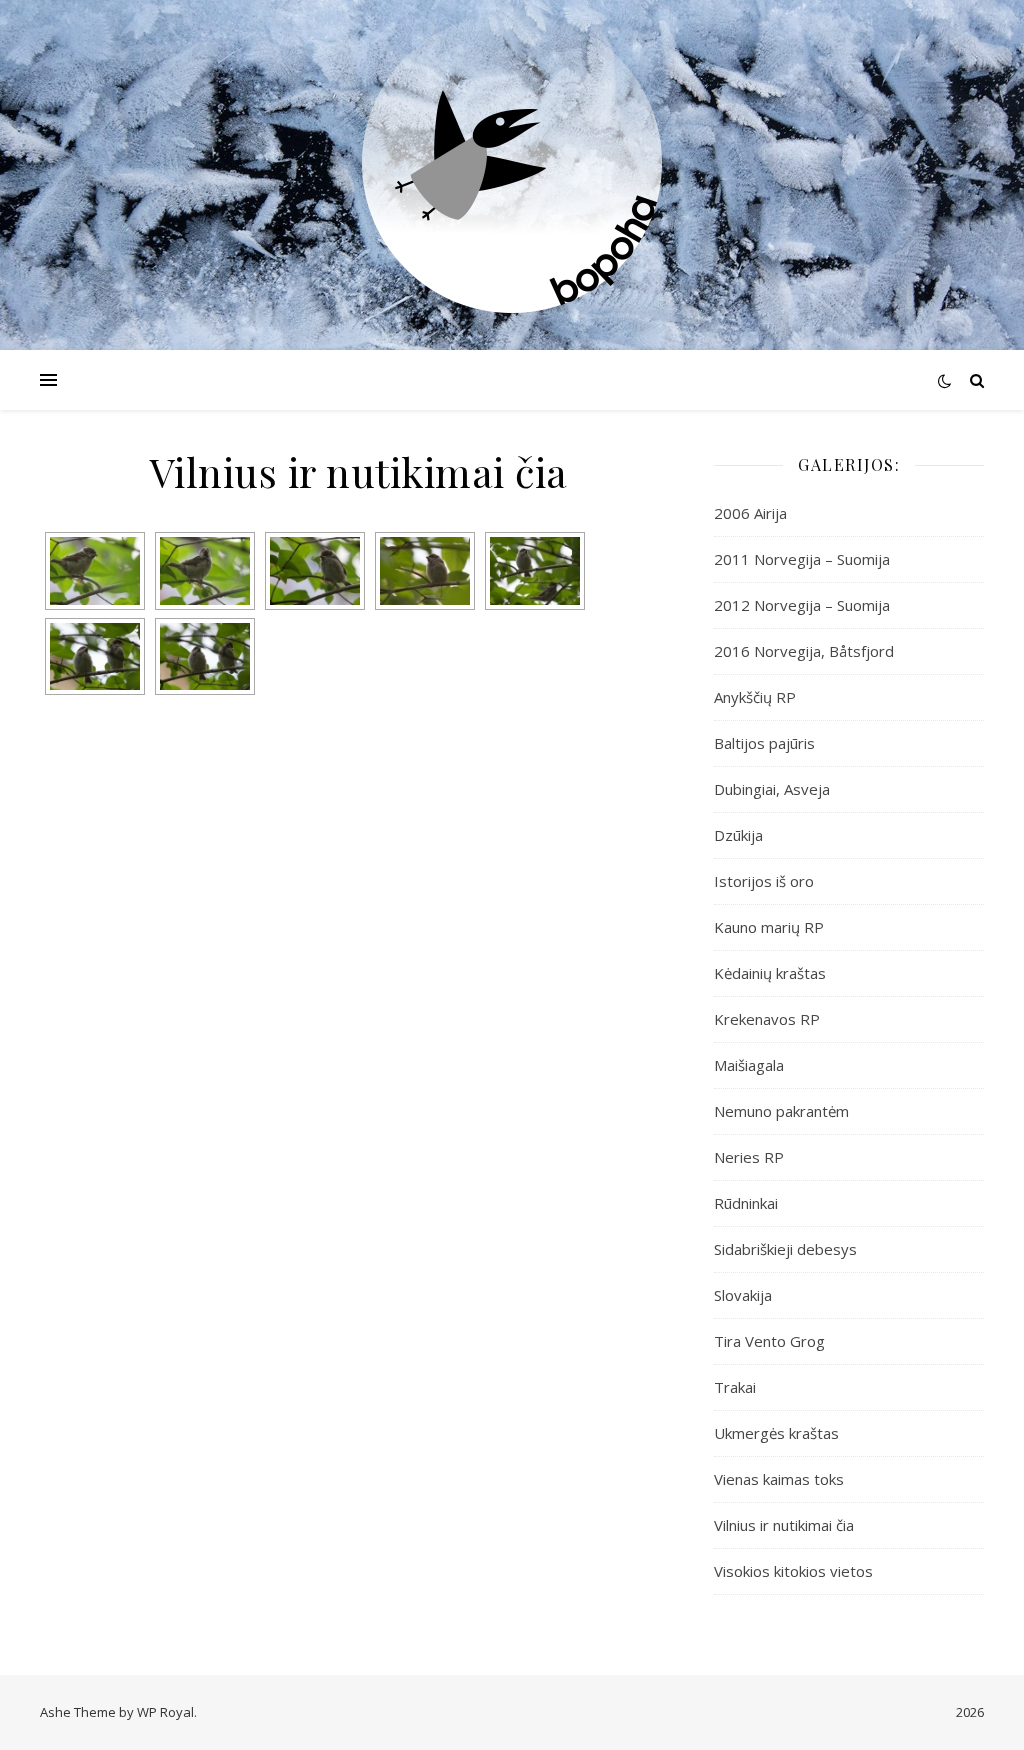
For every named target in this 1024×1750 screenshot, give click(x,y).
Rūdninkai (746, 1203)
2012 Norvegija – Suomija (802, 605)
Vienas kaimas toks (779, 1479)
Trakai (735, 1387)
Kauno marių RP (769, 927)
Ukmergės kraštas (776, 1433)
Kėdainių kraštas (770, 973)
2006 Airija (750, 513)
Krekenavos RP (767, 1019)
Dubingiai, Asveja (772, 789)
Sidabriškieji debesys (785, 1249)
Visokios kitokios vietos (793, 1571)
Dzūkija (738, 835)
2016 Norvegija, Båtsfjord (804, 651)
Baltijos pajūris (764, 743)
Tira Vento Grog (769, 1341)
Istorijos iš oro (764, 881)
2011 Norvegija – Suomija (802, 559)
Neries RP (749, 1157)
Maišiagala (749, 1065)
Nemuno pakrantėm (781, 1111)
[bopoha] (512, 163)
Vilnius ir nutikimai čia (784, 1525)
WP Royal (165, 1712)
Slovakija (743, 1295)
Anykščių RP (755, 697)
